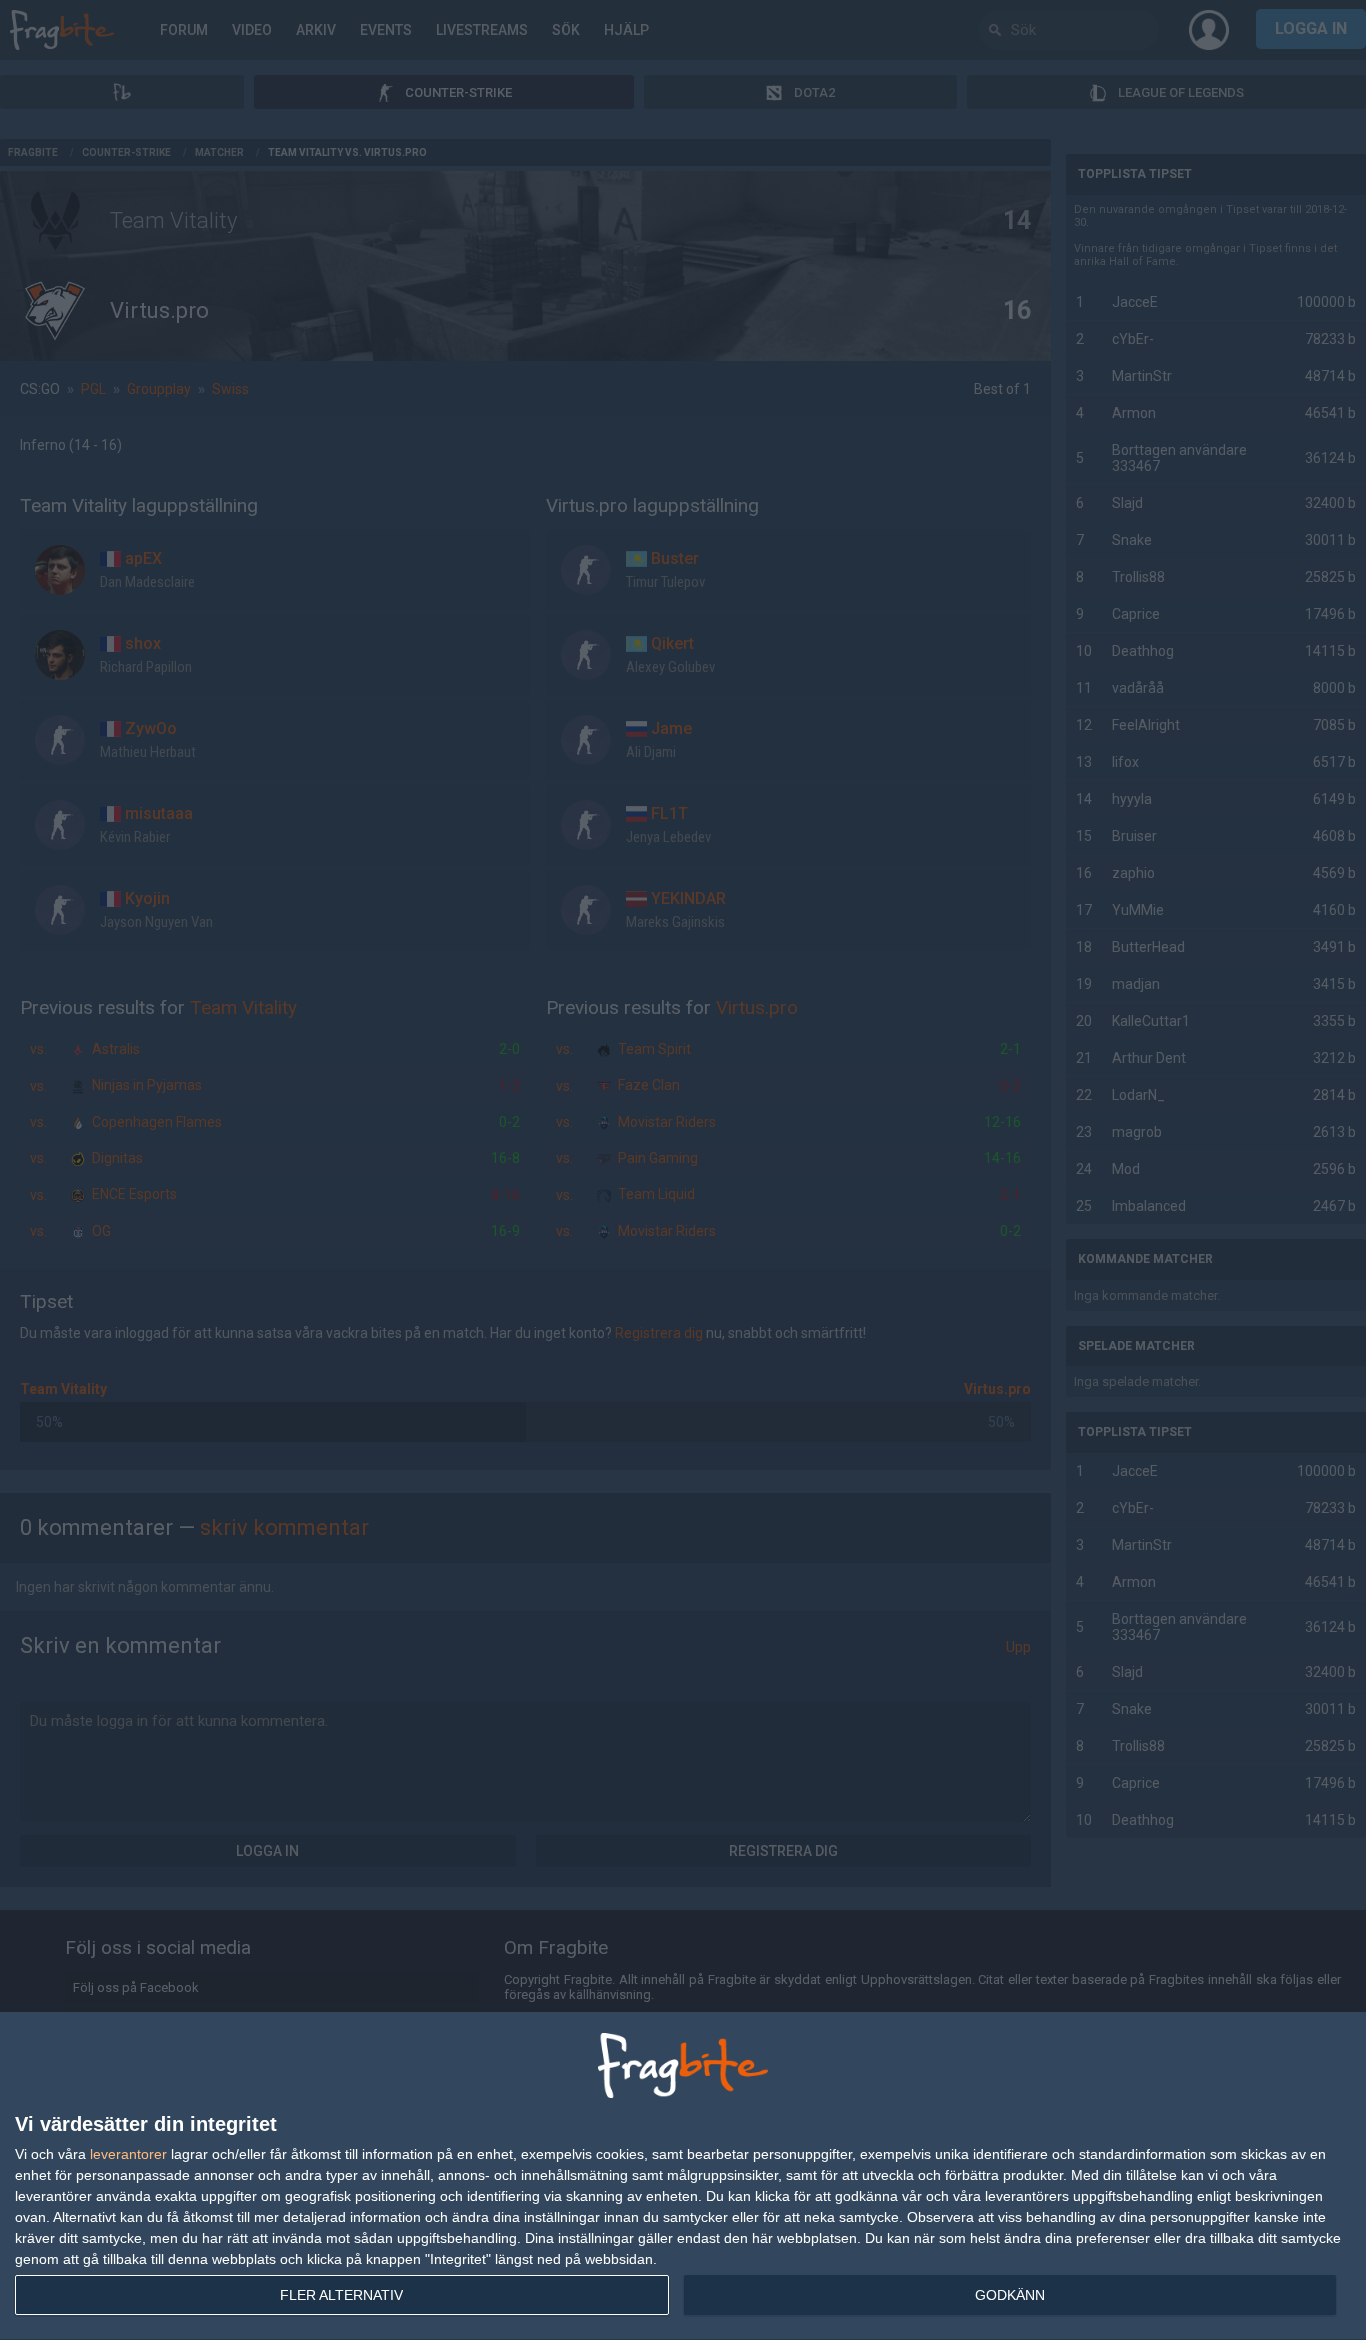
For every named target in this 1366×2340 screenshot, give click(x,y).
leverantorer (128, 2154)
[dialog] (683, 2176)
